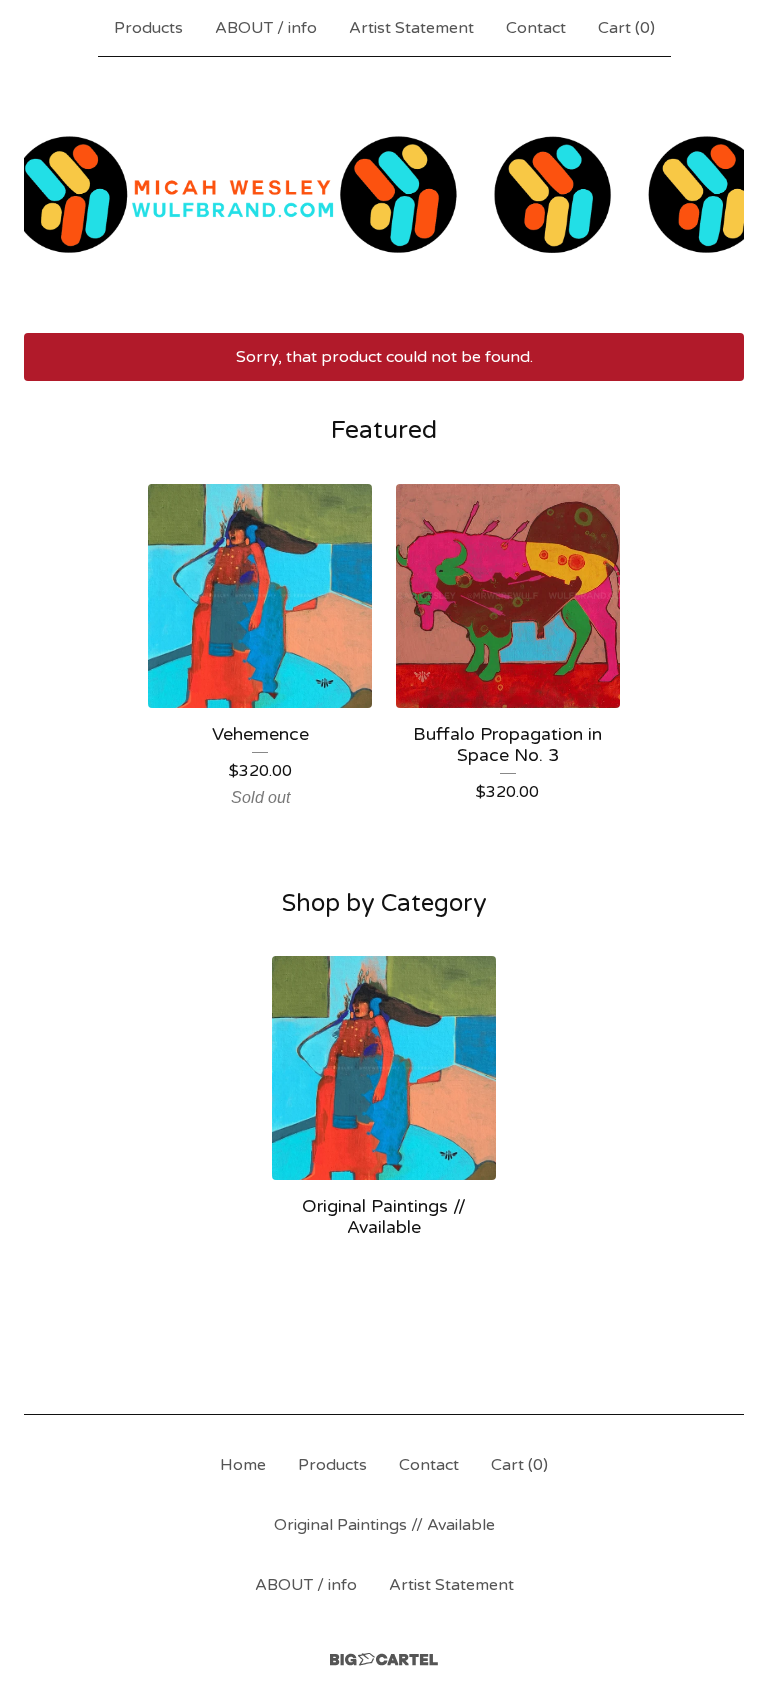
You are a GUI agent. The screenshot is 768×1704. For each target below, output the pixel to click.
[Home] (384, 194)
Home (243, 1465)
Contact (536, 28)
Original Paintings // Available (384, 1525)
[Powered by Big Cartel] (384, 1659)
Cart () (626, 28)
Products (148, 28)
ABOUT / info (266, 28)
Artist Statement (411, 28)
